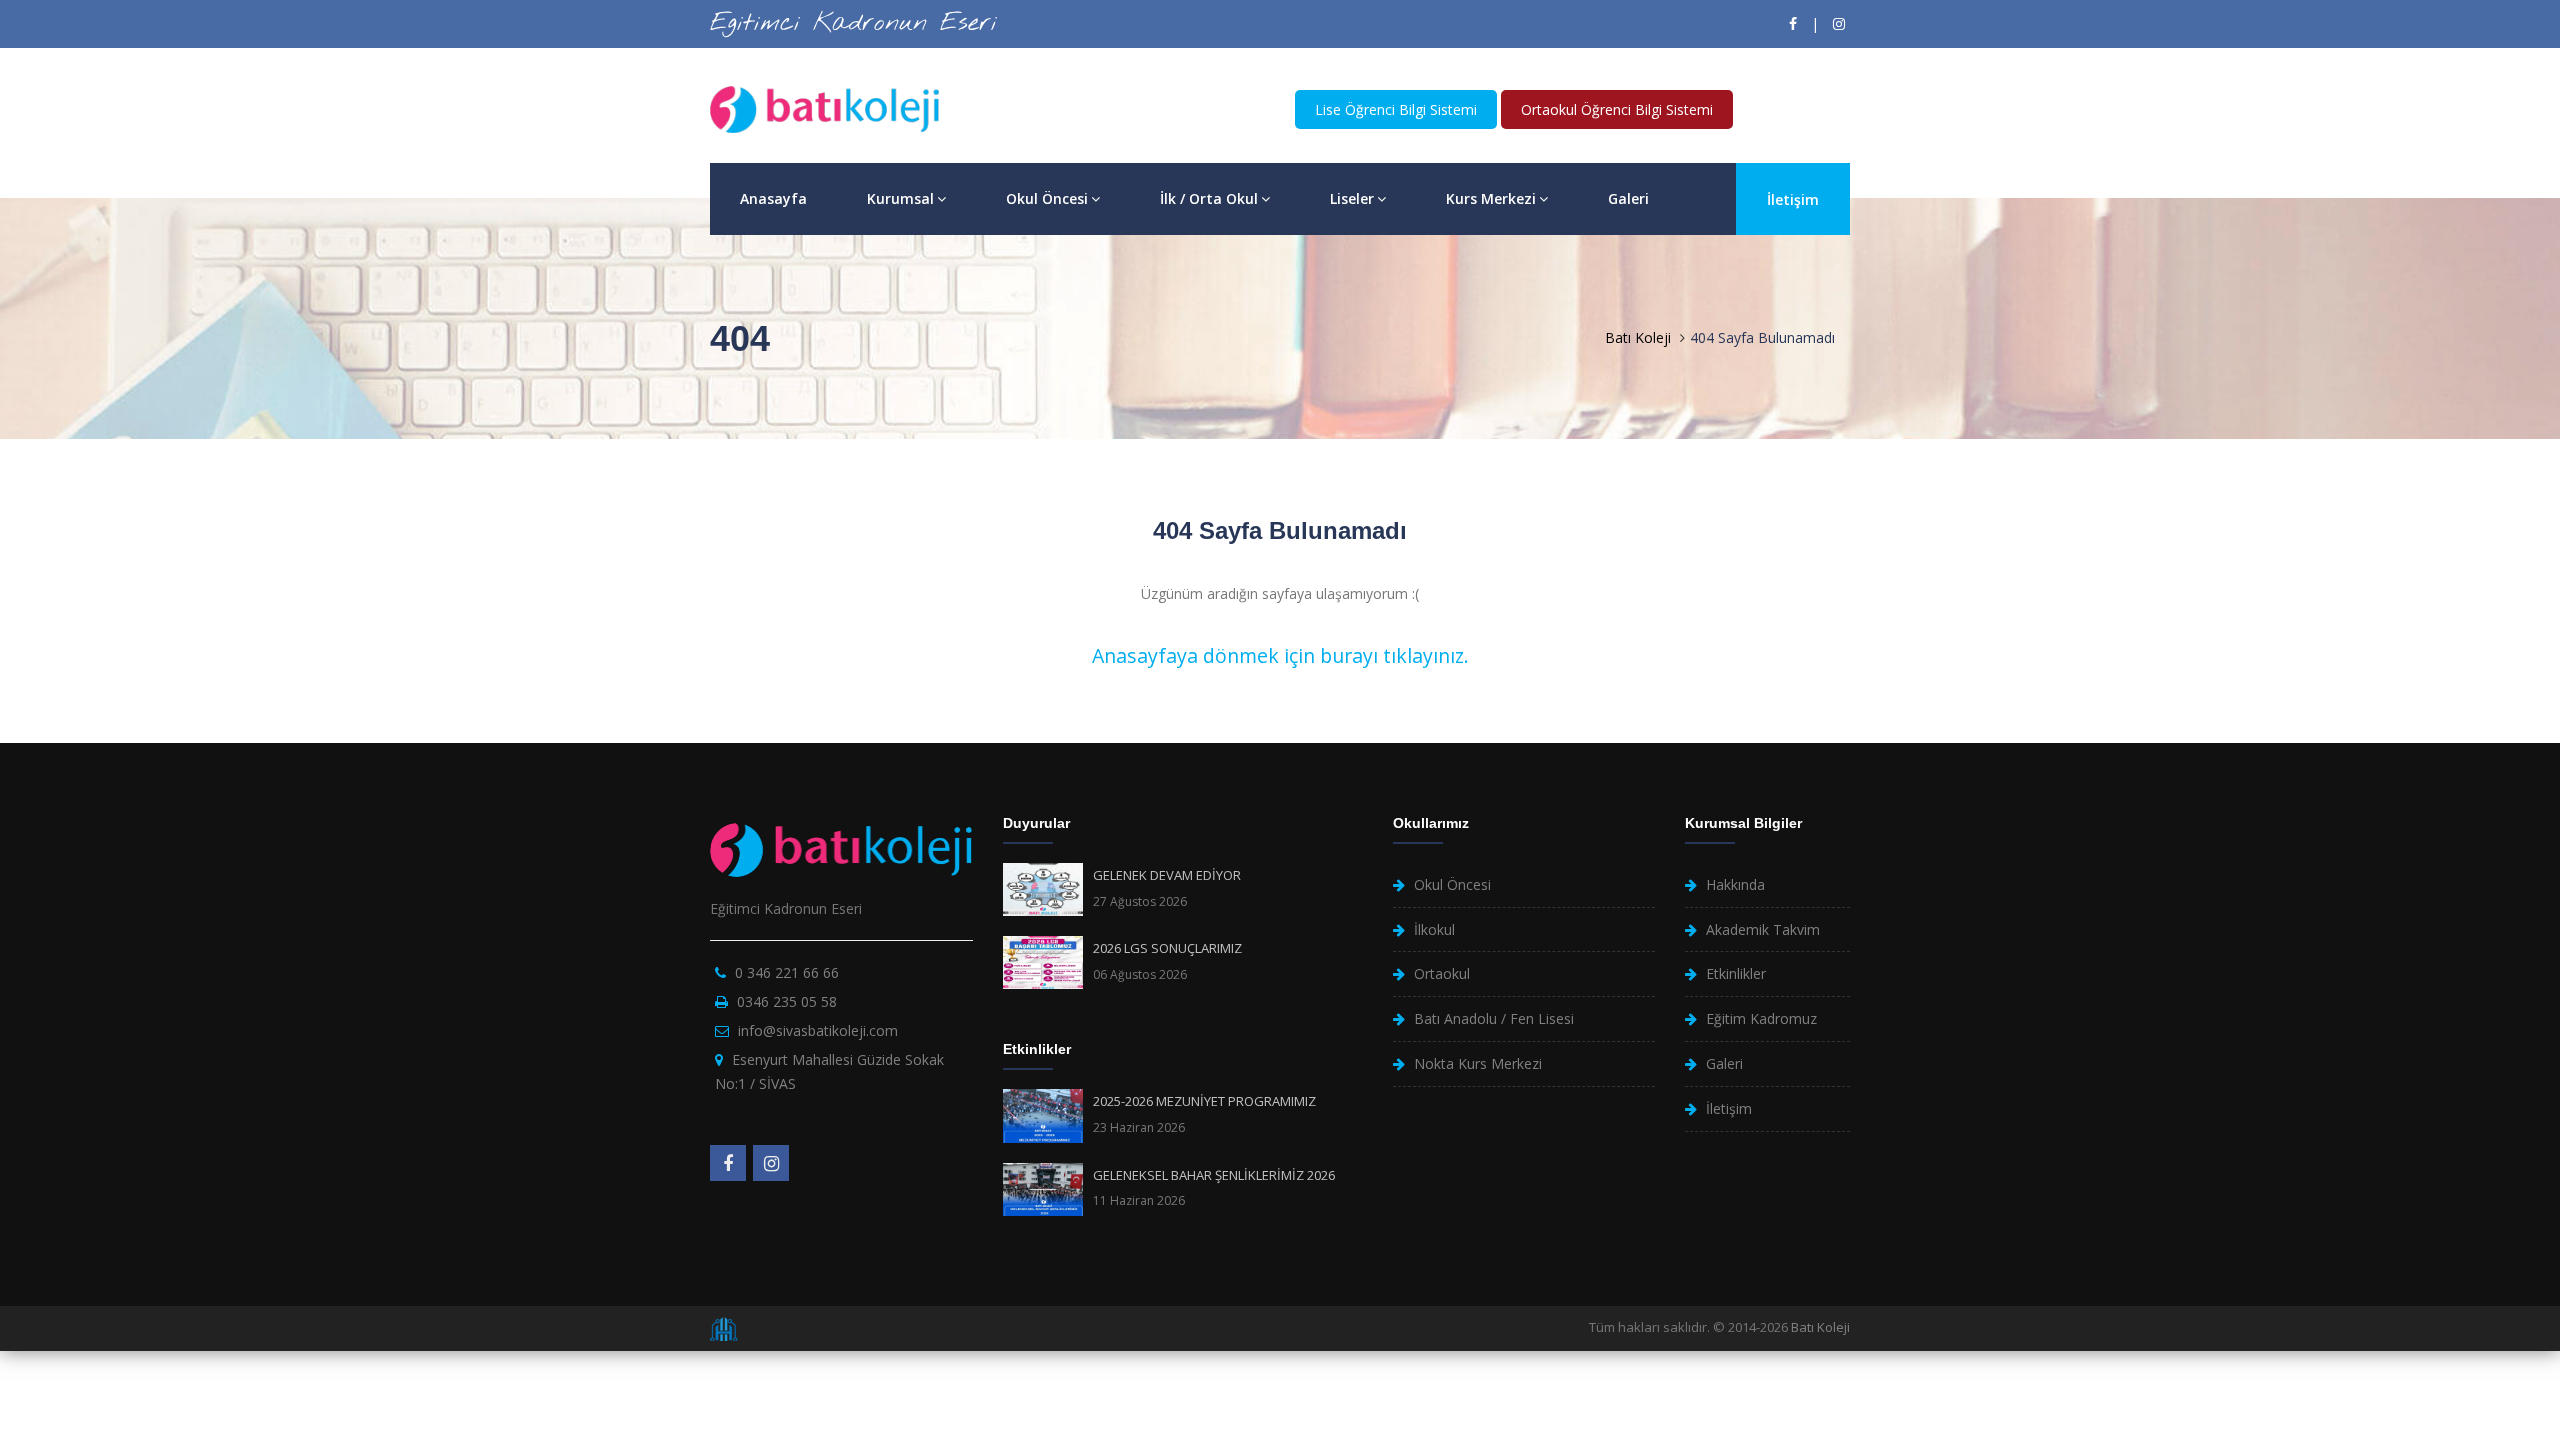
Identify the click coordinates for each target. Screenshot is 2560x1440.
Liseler (1352, 198)
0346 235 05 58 (787, 1001)
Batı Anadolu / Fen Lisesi (1494, 1018)
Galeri (1628, 198)
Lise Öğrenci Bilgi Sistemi (1396, 109)
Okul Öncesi (1047, 198)
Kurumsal (900, 198)
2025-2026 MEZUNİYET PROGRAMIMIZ (1204, 1101)
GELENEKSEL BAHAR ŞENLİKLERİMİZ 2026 (1214, 1175)
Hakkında (1735, 884)
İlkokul (1434, 929)
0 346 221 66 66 (787, 972)
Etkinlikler (1736, 973)
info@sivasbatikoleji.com (818, 1030)
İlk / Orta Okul (1209, 198)
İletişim (1793, 199)
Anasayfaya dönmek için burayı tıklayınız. (1280, 655)
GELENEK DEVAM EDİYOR (1167, 875)
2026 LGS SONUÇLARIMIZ (1167, 948)
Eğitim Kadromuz (1761, 1018)
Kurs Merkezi (1491, 198)
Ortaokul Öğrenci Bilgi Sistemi (1617, 109)
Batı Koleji (1638, 337)
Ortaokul (1442, 973)
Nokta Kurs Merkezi (1478, 1063)
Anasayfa (773, 198)
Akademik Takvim (1763, 929)
